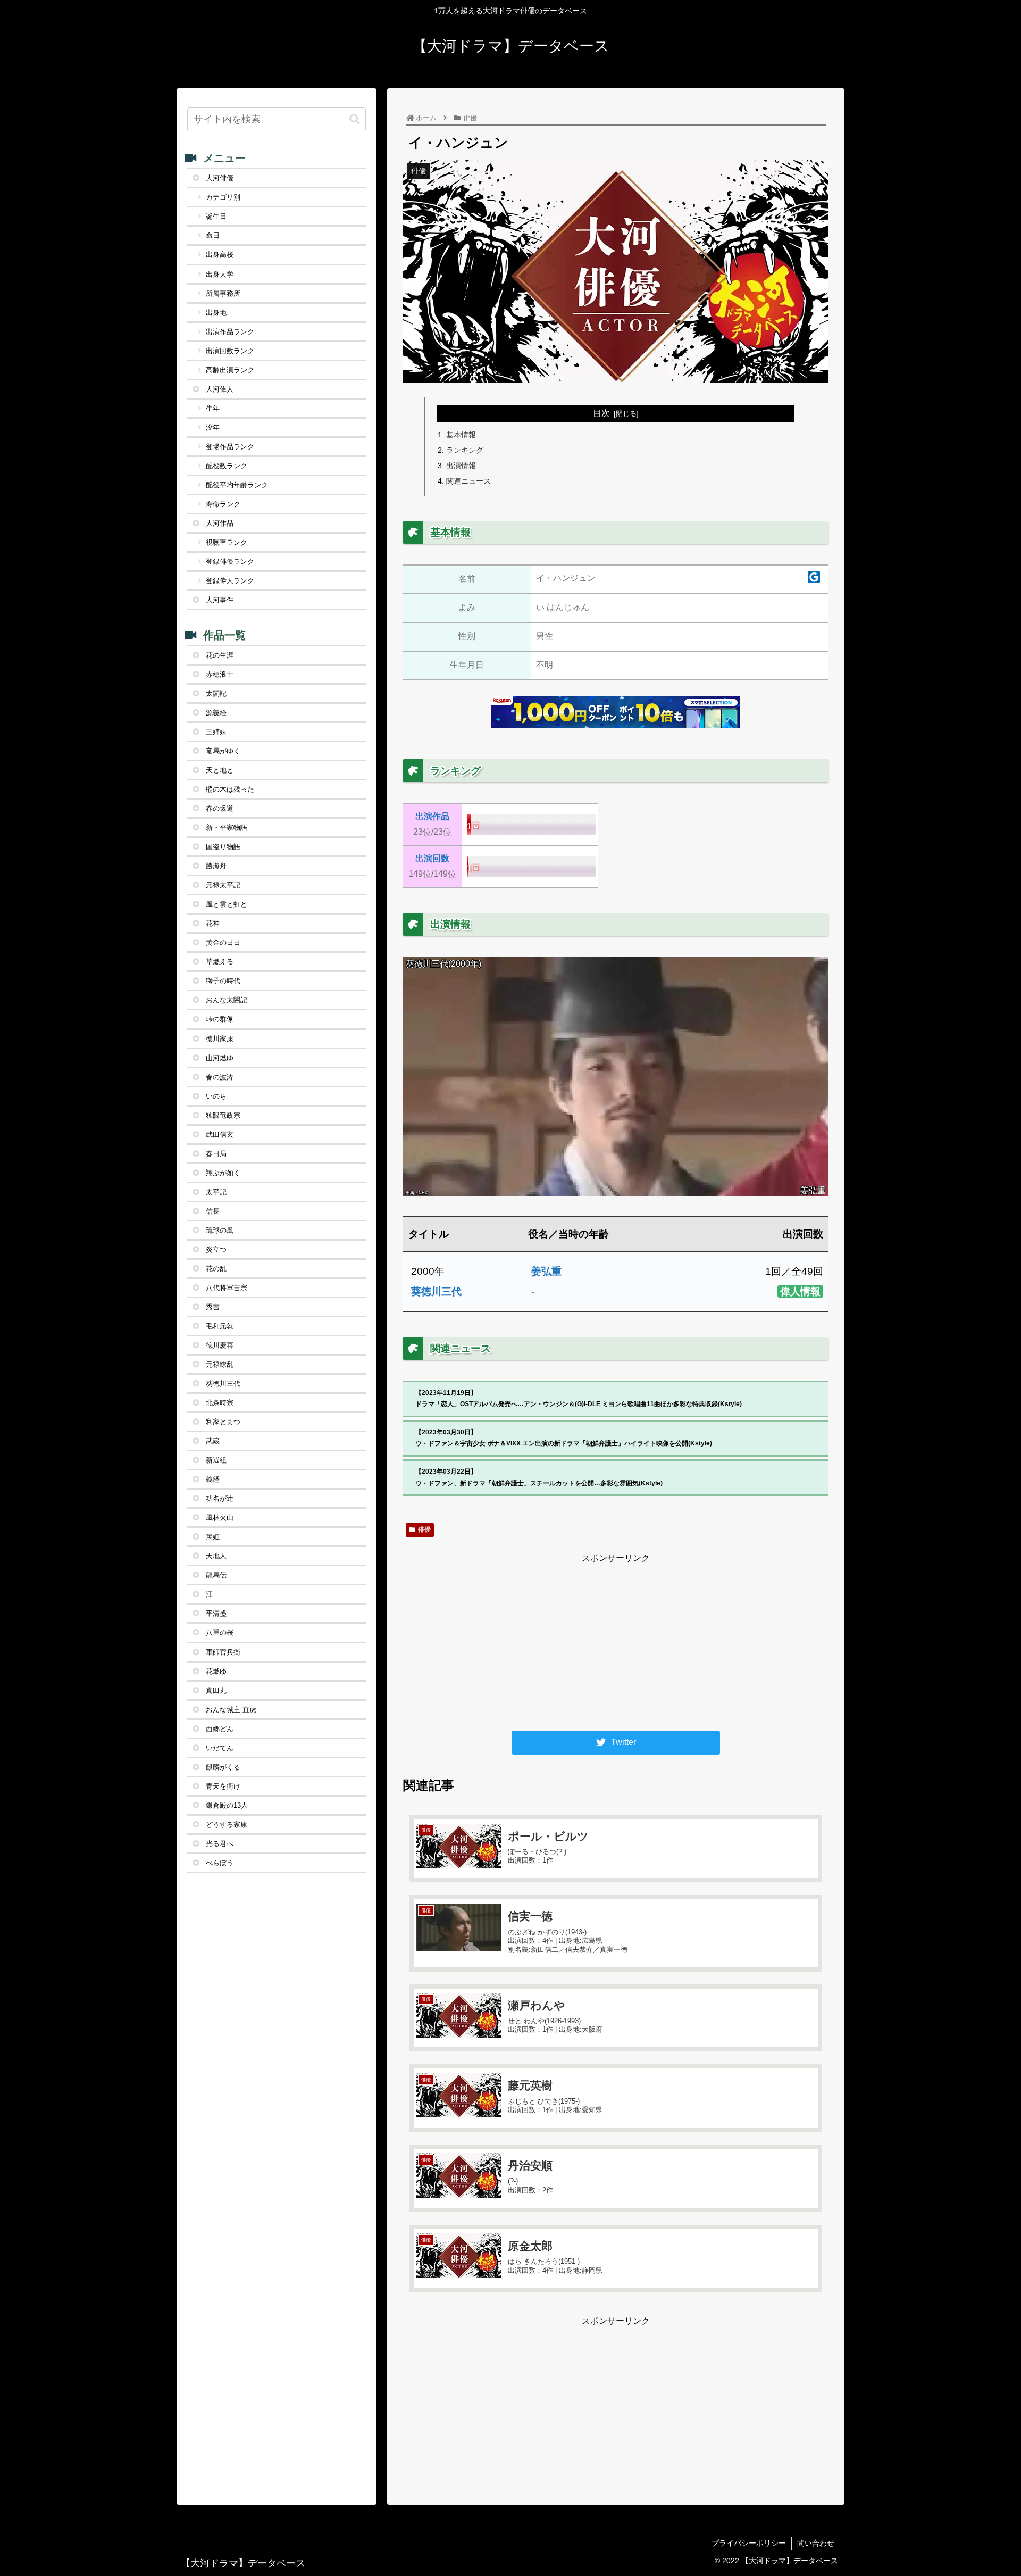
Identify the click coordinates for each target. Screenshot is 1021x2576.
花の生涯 (220, 655)
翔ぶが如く (223, 1173)
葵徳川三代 (436, 1291)
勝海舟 (216, 866)
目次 (601, 413)
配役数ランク (227, 466)
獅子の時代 (223, 981)
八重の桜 (220, 1632)
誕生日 (216, 216)
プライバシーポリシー (749, 2543)
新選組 (216, 1460)
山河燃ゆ (220, 1058)
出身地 (216, 313)
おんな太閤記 (227, 1000)
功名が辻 (220, 1498)
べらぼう (220, 1863)
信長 (213, 1211)
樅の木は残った (230, 789)
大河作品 (220, 523)
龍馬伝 (216, 1575)
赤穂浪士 (220, 674)
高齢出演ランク (230, 370)
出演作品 (432, 816)
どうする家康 (227, 1825)
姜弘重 (546, 1271)
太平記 (216, 1192)
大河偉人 (220, 389)
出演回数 (432, 858)
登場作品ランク (230, 447)
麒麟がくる (223, 1767)
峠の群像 (220, 1019)
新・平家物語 (227, 828)
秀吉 (213, 1307)
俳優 (424, 1530)
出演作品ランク (230, 332)
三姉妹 (216, 732)
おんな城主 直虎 (231, 1710)
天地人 (216, 1556)
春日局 (216, 1154)
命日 (213, 235)
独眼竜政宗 (223, 1115)
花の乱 (216, 1269)
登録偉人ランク (230, 581)
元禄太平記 (223, 885)
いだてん (220, 1748)
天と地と (220, 770)
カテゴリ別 (223, 197)
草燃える (220, 962)
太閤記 (216, 693)
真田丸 (216, 1690)
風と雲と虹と (227, 904)
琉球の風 (220, 1230)
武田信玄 (220, 1135)
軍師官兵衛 (223, 1652)
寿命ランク (223, 504)
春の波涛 (220, 1077)
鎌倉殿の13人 (227, 1805)
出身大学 (220, 274)
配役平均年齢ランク (237, 485)
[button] (355, 119)
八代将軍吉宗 (227, 1288)
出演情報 (461, 466)
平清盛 (216, 1613)
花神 (213, 923)
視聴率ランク (227, 542)
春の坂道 (220, 808)
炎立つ (216, 1249)
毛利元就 (220, 1326)
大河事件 (220, 600)
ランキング (465, 450)
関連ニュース (468, 481)
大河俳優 (220, 178)
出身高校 (220, 255)
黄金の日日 (223, 942)
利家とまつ (223, 1422)
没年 (213, 427)
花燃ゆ (216, 1671)
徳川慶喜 (220, 1345)
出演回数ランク (230, 351)
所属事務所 (223, 293)
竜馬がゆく (223, 751)
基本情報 (461, 435)
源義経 (216, 713)
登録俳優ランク (230, 562)
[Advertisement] (616, 1641)
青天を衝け (223, 1786)
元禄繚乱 (220, 1364)
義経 (213, 1479)
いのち (216, 1096)
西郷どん (220, 1729)
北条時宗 (220, 1403)
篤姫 (213, 1537)
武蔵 (213, 1441)
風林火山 (220, 1518)
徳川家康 (220, 1039)
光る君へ (220, 1844)
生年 (213, 408)
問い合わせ (816, 2543)
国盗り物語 (223, 847)
